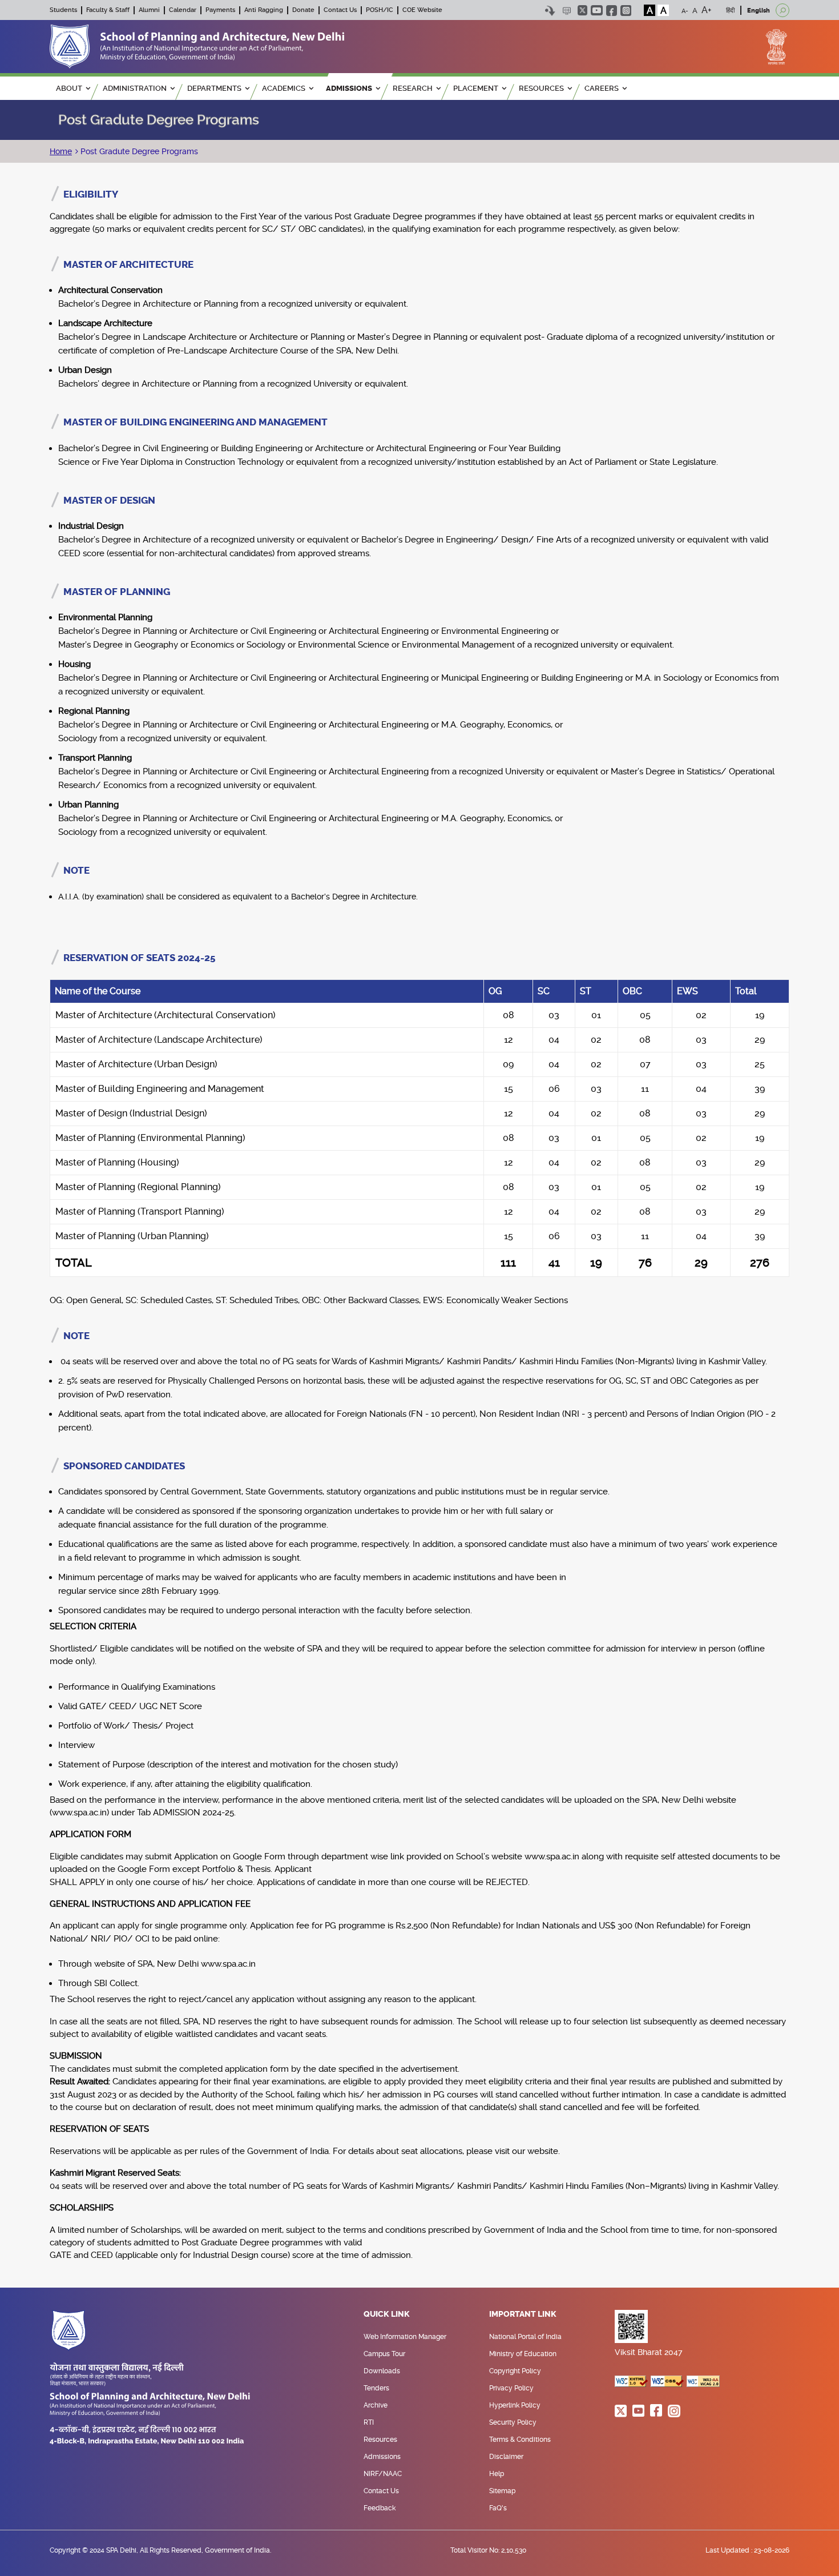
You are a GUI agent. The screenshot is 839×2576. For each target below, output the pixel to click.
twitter (582, 10)
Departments (214, 88)
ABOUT (69, 88)
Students (63, 10)
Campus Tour (384, 2354)
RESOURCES (541, 88)
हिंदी (730, 11)
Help (497, 2474)
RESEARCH (413, 88)
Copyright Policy (515, 2371)
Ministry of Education (523, 2354)
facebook (612, 11)
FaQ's (498, 2508)
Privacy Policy (511, 2388)
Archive (376, 2405)
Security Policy (513, 2422)
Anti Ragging (264, 10)
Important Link (523, 2314)
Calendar (183, 10)
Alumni (149, 10)
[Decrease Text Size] (685, 10)
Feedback (380, 2508)
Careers (602, 88)
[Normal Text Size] (695, 10)
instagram (626, 11)
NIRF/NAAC (383, 2474)
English (759, 11)
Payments (220, 10)
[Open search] (782, 10)
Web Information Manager (405, 2337)
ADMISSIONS (349, 88)
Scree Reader (566, 11)
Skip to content (550, 11)
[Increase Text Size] (707, 10)
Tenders (376, 2388)
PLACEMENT (476, 88)
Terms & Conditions (520, 2440)
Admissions (382, 2457)
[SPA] (197, 46)
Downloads (382, 2371)
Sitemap (502, 2491)
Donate (303, 10)
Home (61, 151)
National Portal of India (525, 2337)
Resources (380, 2440)
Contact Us (340, 10)
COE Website (422, 10)
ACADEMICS (284, 88)
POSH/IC (380, 10)
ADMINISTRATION (135, 88)
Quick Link (387, 2314)
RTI (369, 2422)
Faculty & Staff (108, 10)
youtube (597, 10)
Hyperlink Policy (515, 2405)
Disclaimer (506, 2457)
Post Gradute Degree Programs (138, 151)
